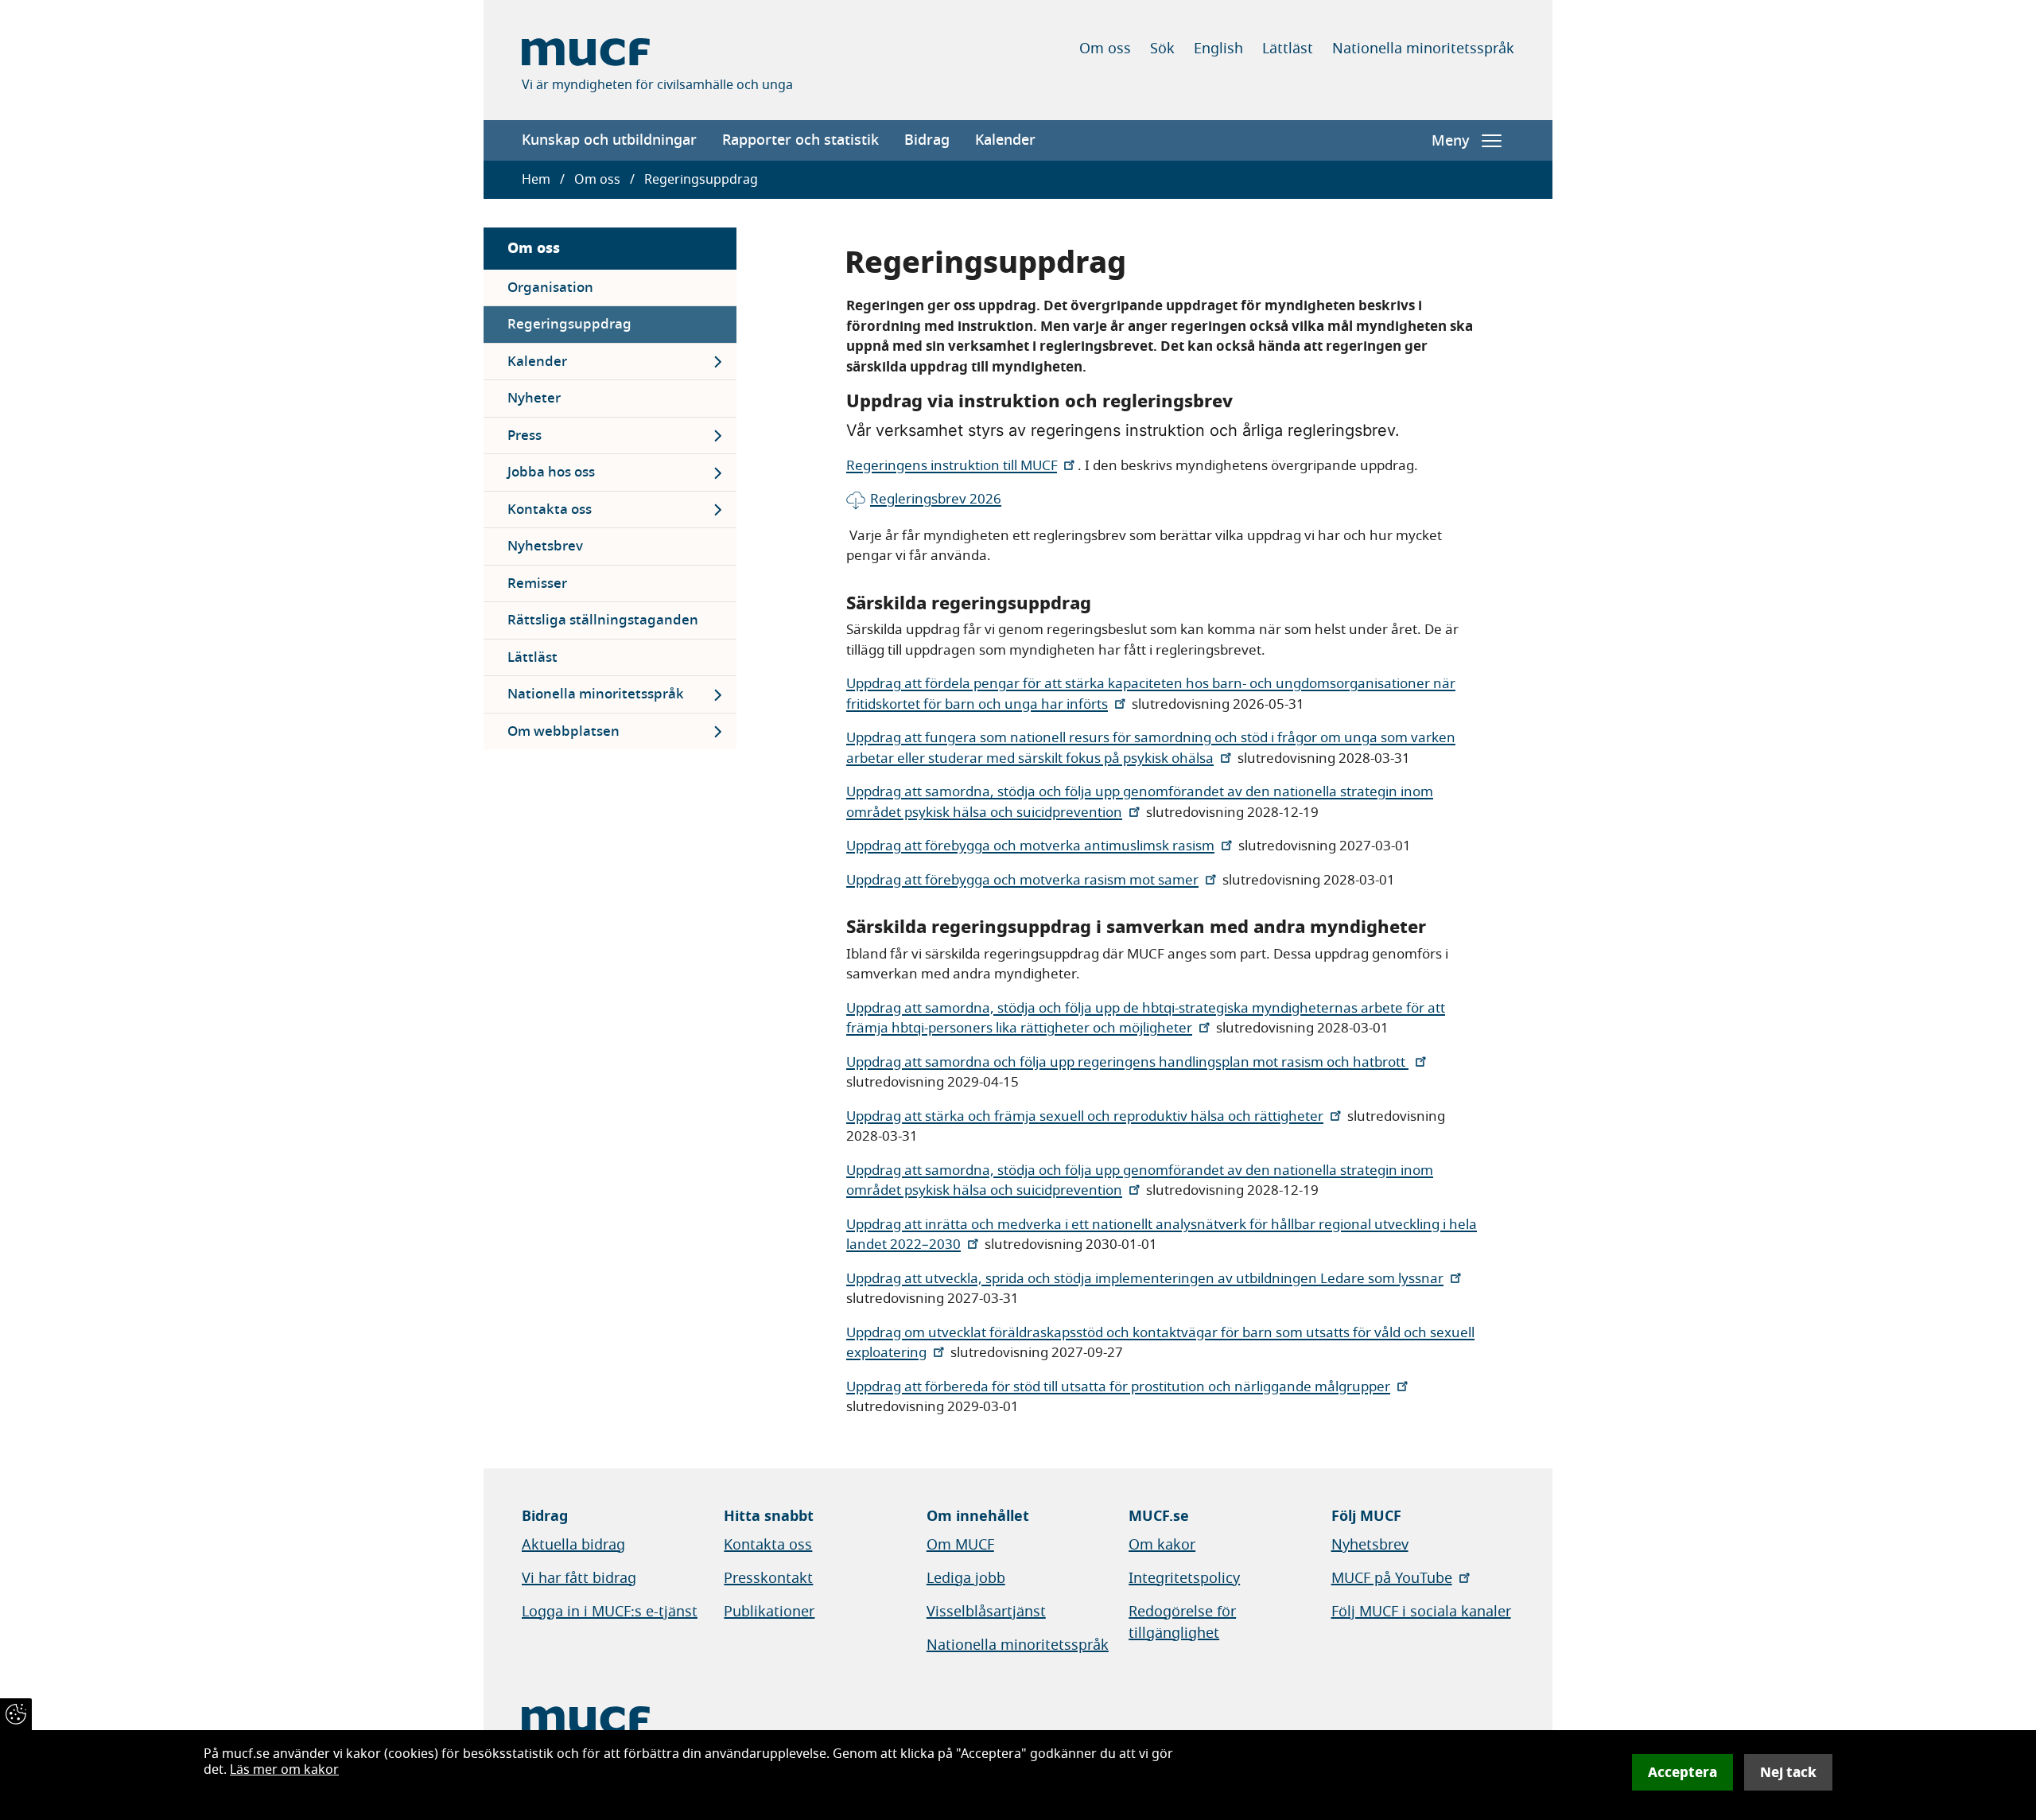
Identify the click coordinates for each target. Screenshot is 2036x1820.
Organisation (550, 288)
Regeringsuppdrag (569, 324)
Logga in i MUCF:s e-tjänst (610, 1612)
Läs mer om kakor (284, 1770)
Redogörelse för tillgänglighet (1182, 1622)
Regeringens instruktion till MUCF (952, 466)
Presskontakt (768, 1578)
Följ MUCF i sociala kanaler (1421, 1612)
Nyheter (534, 398)
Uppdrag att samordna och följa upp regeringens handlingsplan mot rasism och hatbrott (1127, 1062)
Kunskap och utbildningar (609, 140)
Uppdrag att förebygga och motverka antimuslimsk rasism (1030, 846)
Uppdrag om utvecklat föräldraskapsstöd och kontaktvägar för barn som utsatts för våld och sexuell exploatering (1160, 1343)
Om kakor (1162, 1545)
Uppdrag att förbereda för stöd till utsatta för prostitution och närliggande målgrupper (1118, 1387)
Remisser (537, 583)
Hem (536, 180)
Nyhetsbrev (545, 546)
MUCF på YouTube (1392, 1578)
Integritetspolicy (1184, 1578)
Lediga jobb (966, 1578)
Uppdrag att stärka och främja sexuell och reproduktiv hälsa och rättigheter (1085, 1116)
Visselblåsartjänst (986, 1612)
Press (525, 436)
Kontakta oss (550, 509)
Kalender (1005, 140)
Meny (1450, 141)
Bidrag (927, 140)
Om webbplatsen (563, 731)
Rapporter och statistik (800, 140)
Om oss (1105, 49)
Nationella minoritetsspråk (1423, 49)
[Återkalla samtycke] (16, 1714)
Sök (1162, 49)
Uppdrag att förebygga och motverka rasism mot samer (1022, 880)
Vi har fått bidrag (579, 1578)
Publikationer (769, 1612)
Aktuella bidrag (573, 1545)
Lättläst (1288, 49)
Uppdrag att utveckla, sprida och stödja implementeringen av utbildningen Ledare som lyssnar (1145, 1279)
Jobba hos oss (551, 472)
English (1218, 49)
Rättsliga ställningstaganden (603, 620)
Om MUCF (960, 1545)
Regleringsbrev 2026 (936, 499)
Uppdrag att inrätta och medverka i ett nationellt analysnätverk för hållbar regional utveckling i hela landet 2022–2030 (1162, 1235)
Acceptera (1682, 1772)
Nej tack (1788, 1772)
